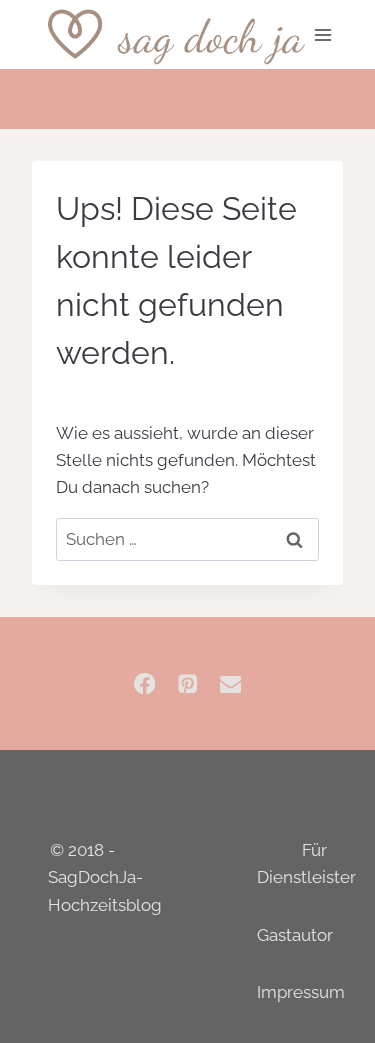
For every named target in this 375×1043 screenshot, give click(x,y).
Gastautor (295, 935)
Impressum (301, 992)
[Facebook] (144, 683)
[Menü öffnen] (323, 34)
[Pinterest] (187, 683)
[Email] (230, 683)
